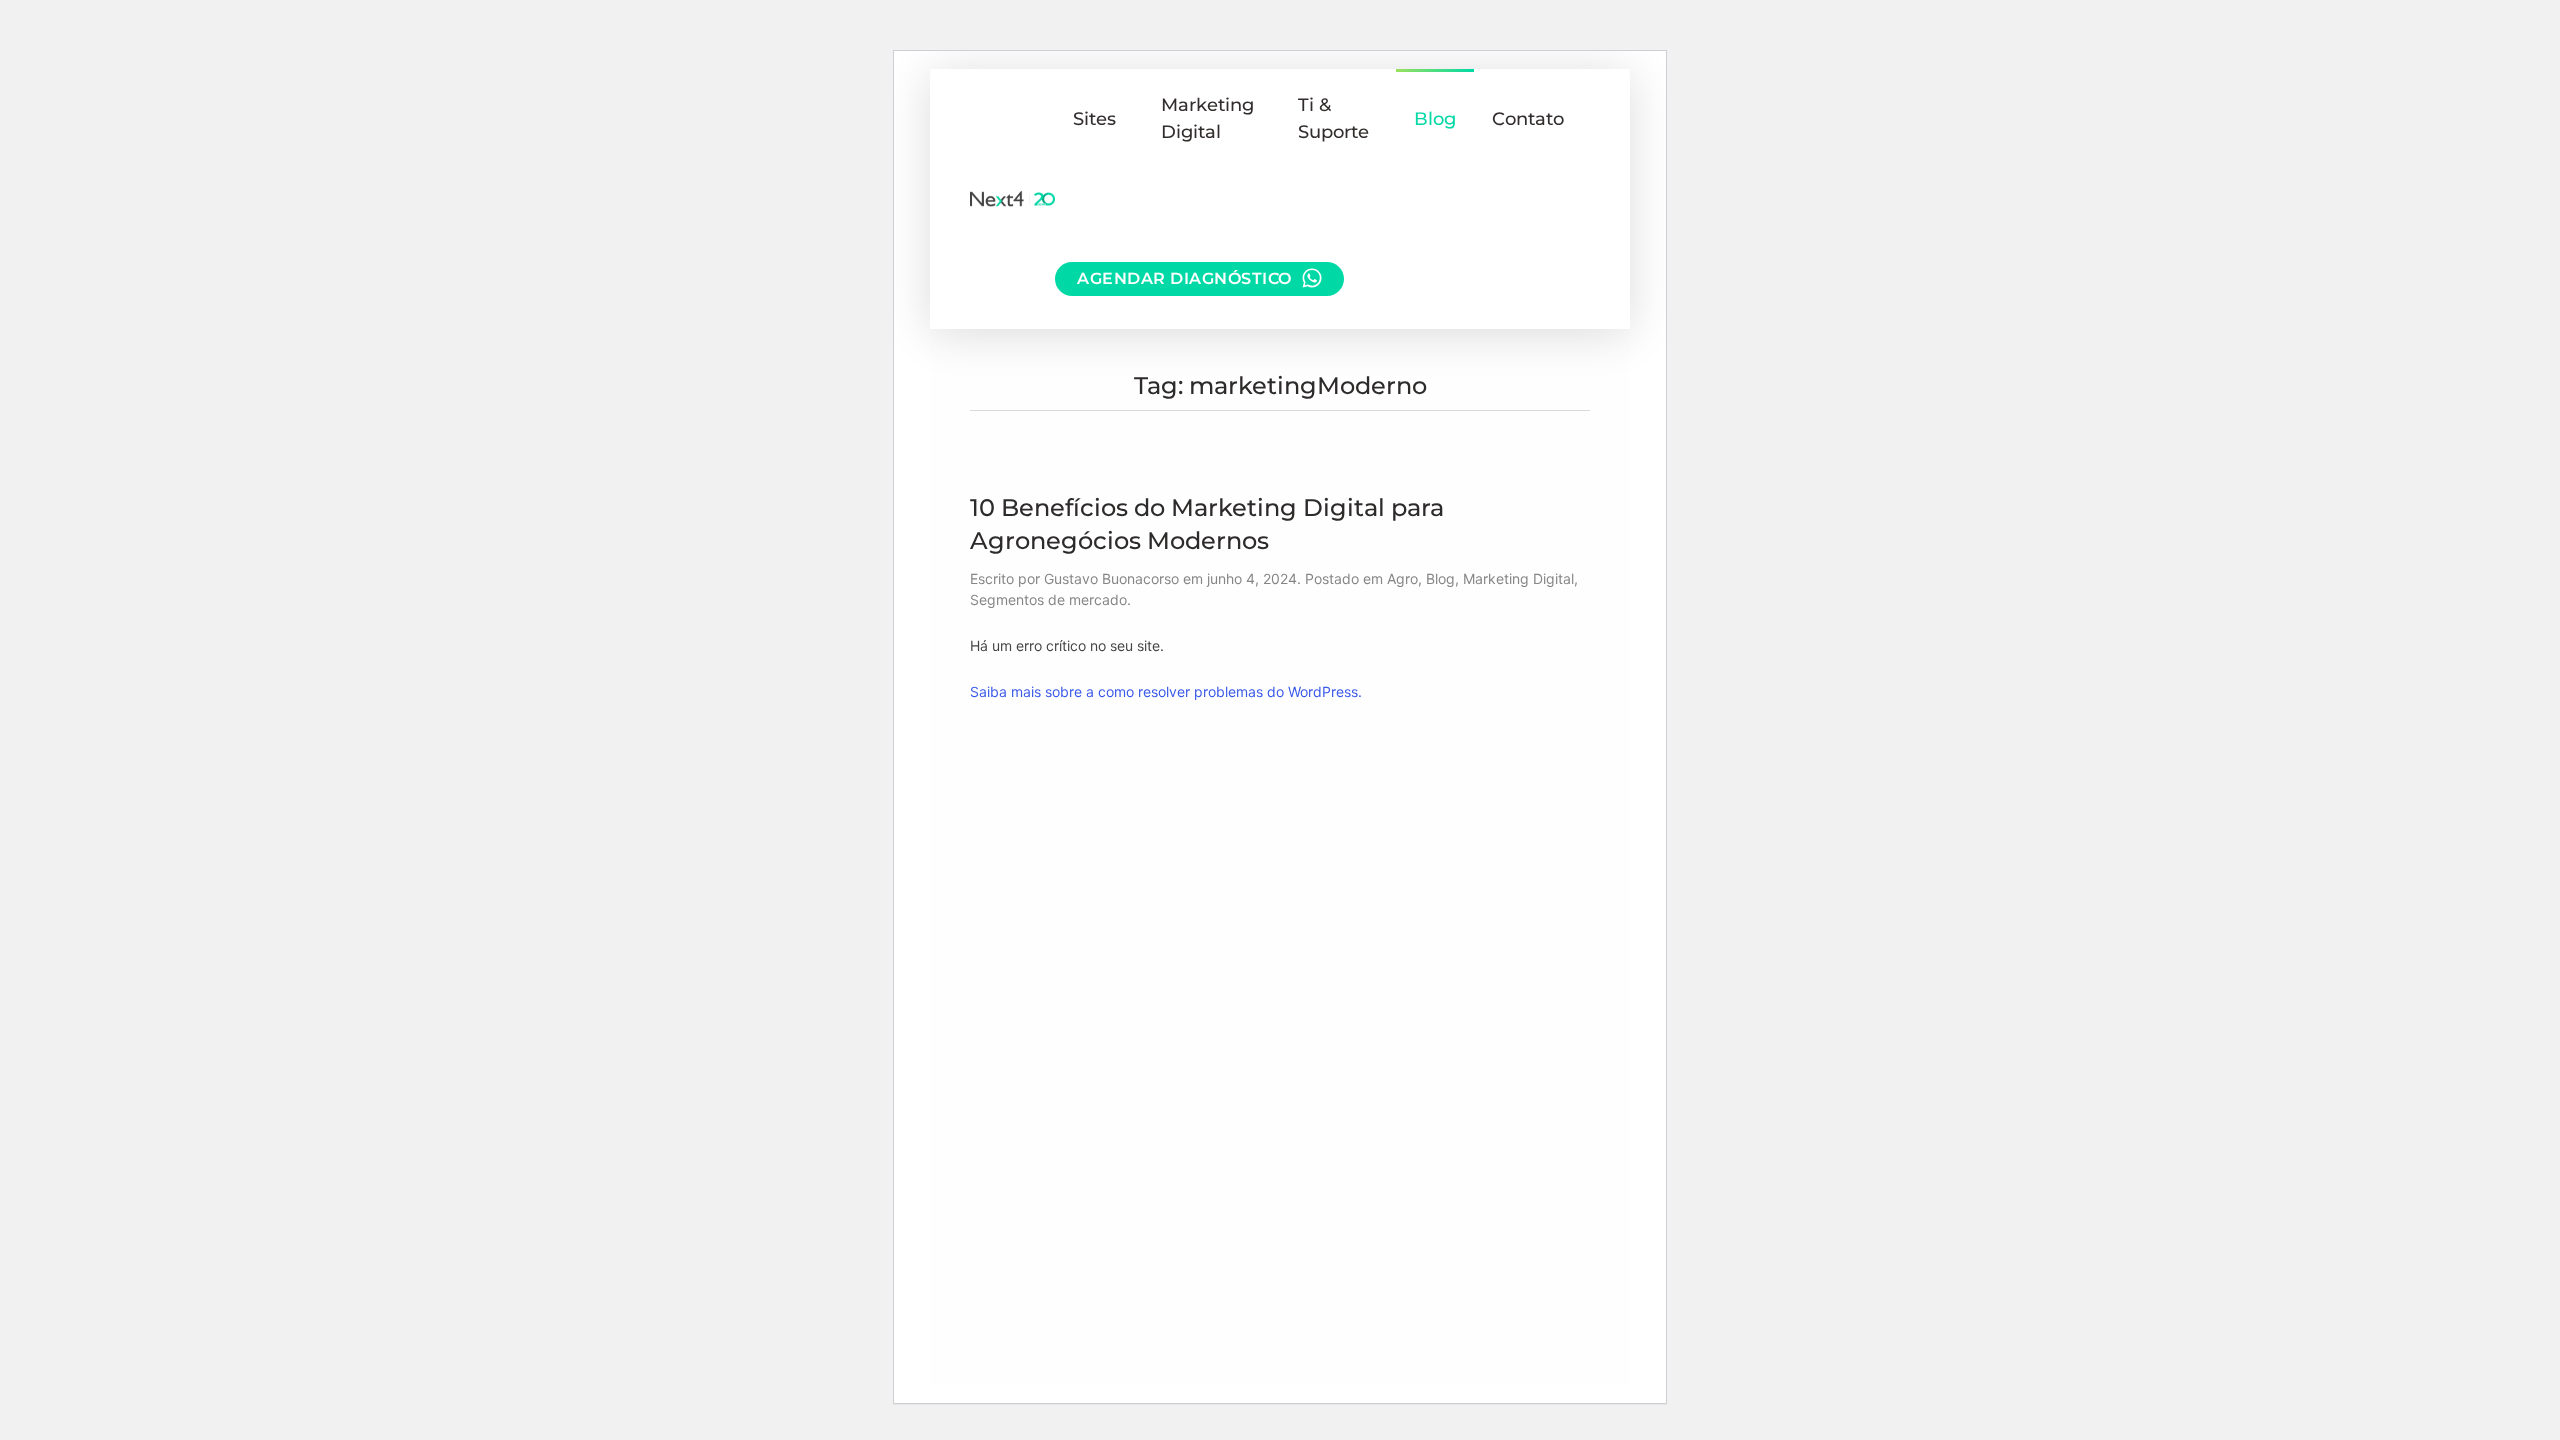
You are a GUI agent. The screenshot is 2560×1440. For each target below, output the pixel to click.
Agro (1402, 578)
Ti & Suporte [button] (1333, 118)
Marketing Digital (1518, 578)
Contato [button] (1528, 119)
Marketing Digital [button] (1207, 118)
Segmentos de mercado (1048, 599)
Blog (1435, 119)
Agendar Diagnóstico (1184, 278)
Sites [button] (1094, 119)
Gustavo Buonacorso (1111, 578)
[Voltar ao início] (1012, 199)
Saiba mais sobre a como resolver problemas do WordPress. (1166, 691)
